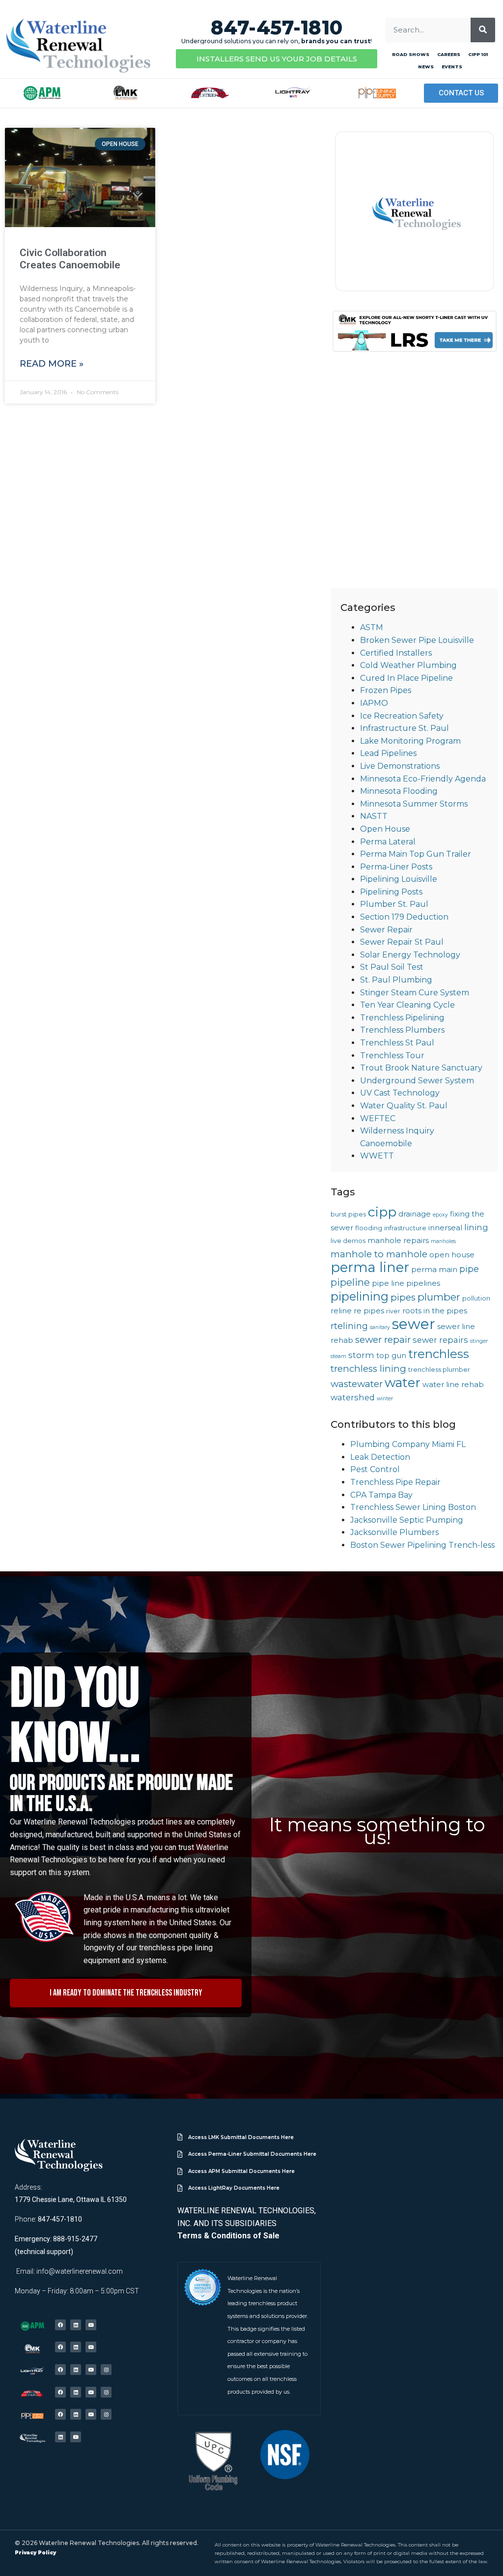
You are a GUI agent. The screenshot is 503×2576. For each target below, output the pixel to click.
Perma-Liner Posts (396, 867)
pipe (469, 1269)
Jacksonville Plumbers (394, 1532)
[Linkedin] (76, 2325)
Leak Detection (380, 1457)
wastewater (357, 1384)
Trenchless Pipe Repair (395, 1482)
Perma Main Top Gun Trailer (416, 854)
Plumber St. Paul (394, 904)
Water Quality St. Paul (404, 1106)
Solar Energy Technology (410, 955)
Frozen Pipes (386, 690)
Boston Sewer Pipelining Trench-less (422, 1545)
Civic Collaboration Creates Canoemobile (70, 259)
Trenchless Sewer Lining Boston (413, 1507)
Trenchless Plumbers (402, 1030)
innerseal (445, 1228)
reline (341, 1311)
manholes (443, 1241)
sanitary (380, 1327)
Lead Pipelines (388, 753)
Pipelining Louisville (399, 879)
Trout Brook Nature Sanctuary (421, 1068)
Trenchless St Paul (397, 1043)
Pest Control (375, 1469)
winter (385, 1399)
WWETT (377, 1156)
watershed (353, 1397)
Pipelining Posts (391, 892)
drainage (415, 1214)
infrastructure (405, 1228)
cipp (382, 1212)
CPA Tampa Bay (381, 1495)
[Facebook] (60, 2325)
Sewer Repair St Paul (402, 942)
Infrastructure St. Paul (405, 728)
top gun (391, 1356)
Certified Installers (396, 653)
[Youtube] (91, 2325)
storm (361, 1355)
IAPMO (374, 703)
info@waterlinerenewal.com (80, 2271)
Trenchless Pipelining (402, 1018)
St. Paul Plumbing (396, 980)
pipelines (423, 1283)
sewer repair (383, 1340)
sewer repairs (440, 1340)
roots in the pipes (435, 1311)
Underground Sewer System (417, 1081)
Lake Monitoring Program (410, 741)
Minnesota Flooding (399, 791)
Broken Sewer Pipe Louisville (417, 640)
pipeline (350, 1282)
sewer (414, 1324)
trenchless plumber (439, 1369)
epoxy (440, 1215)
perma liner (370, 1267)
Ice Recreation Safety (402, 716)
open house (452, 1255)
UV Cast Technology (400, 1093)
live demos (348, 1241)
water (403, 1382)
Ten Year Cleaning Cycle (407, 1005)
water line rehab (453, 1385)
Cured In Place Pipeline (406, 678)
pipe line (388, 1283)
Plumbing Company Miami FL (408, 1444)
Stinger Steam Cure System (415, 993)
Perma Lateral (388, 842)
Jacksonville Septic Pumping (407, 1520)
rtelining (349, 1326)
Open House (385, 829)
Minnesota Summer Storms (414, 804)
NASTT (374, 816)
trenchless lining (368, 1369)
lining (476, 1227)
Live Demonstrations (400, 766)
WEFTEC (378, 1118)
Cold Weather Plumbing (408, 665)
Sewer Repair (386, 930)
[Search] (483, 30)
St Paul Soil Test (392, 967)
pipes (403, 1297)
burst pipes (348, 1214)
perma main (434, 1270)
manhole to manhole (379, 1254)
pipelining (360, 1296)
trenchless (439, 1354)
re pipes (369, 1311)
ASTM (372, 627)
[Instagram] (106, 2370)
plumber (439, 1297)
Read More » (52, 364)
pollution (476, 1298)
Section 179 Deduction (404, 917)
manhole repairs (398, 1241)
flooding (369, 1228)
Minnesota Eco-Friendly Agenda (423, 779)
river (393, 1311)
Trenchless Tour (392, 1056)
